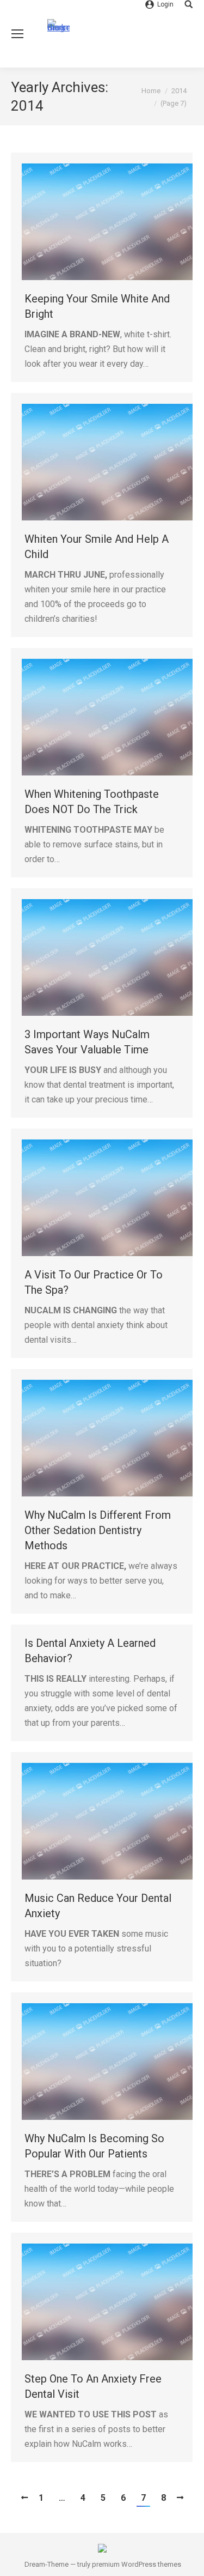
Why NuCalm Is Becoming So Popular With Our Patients (94, 2146)
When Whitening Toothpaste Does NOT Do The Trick (92, 802)
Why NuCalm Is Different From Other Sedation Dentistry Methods (98, 1530)
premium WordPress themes (137, 2564)
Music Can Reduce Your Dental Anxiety (98, 1906)
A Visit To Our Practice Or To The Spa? (94, 1282)
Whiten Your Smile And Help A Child (97, 547)
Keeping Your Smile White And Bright (97, 306)
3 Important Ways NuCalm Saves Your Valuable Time (87, 1042)
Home (151, 91)
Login (165, 4)
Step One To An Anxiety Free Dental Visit (93, 2386)
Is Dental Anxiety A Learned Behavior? (90, 1651)
